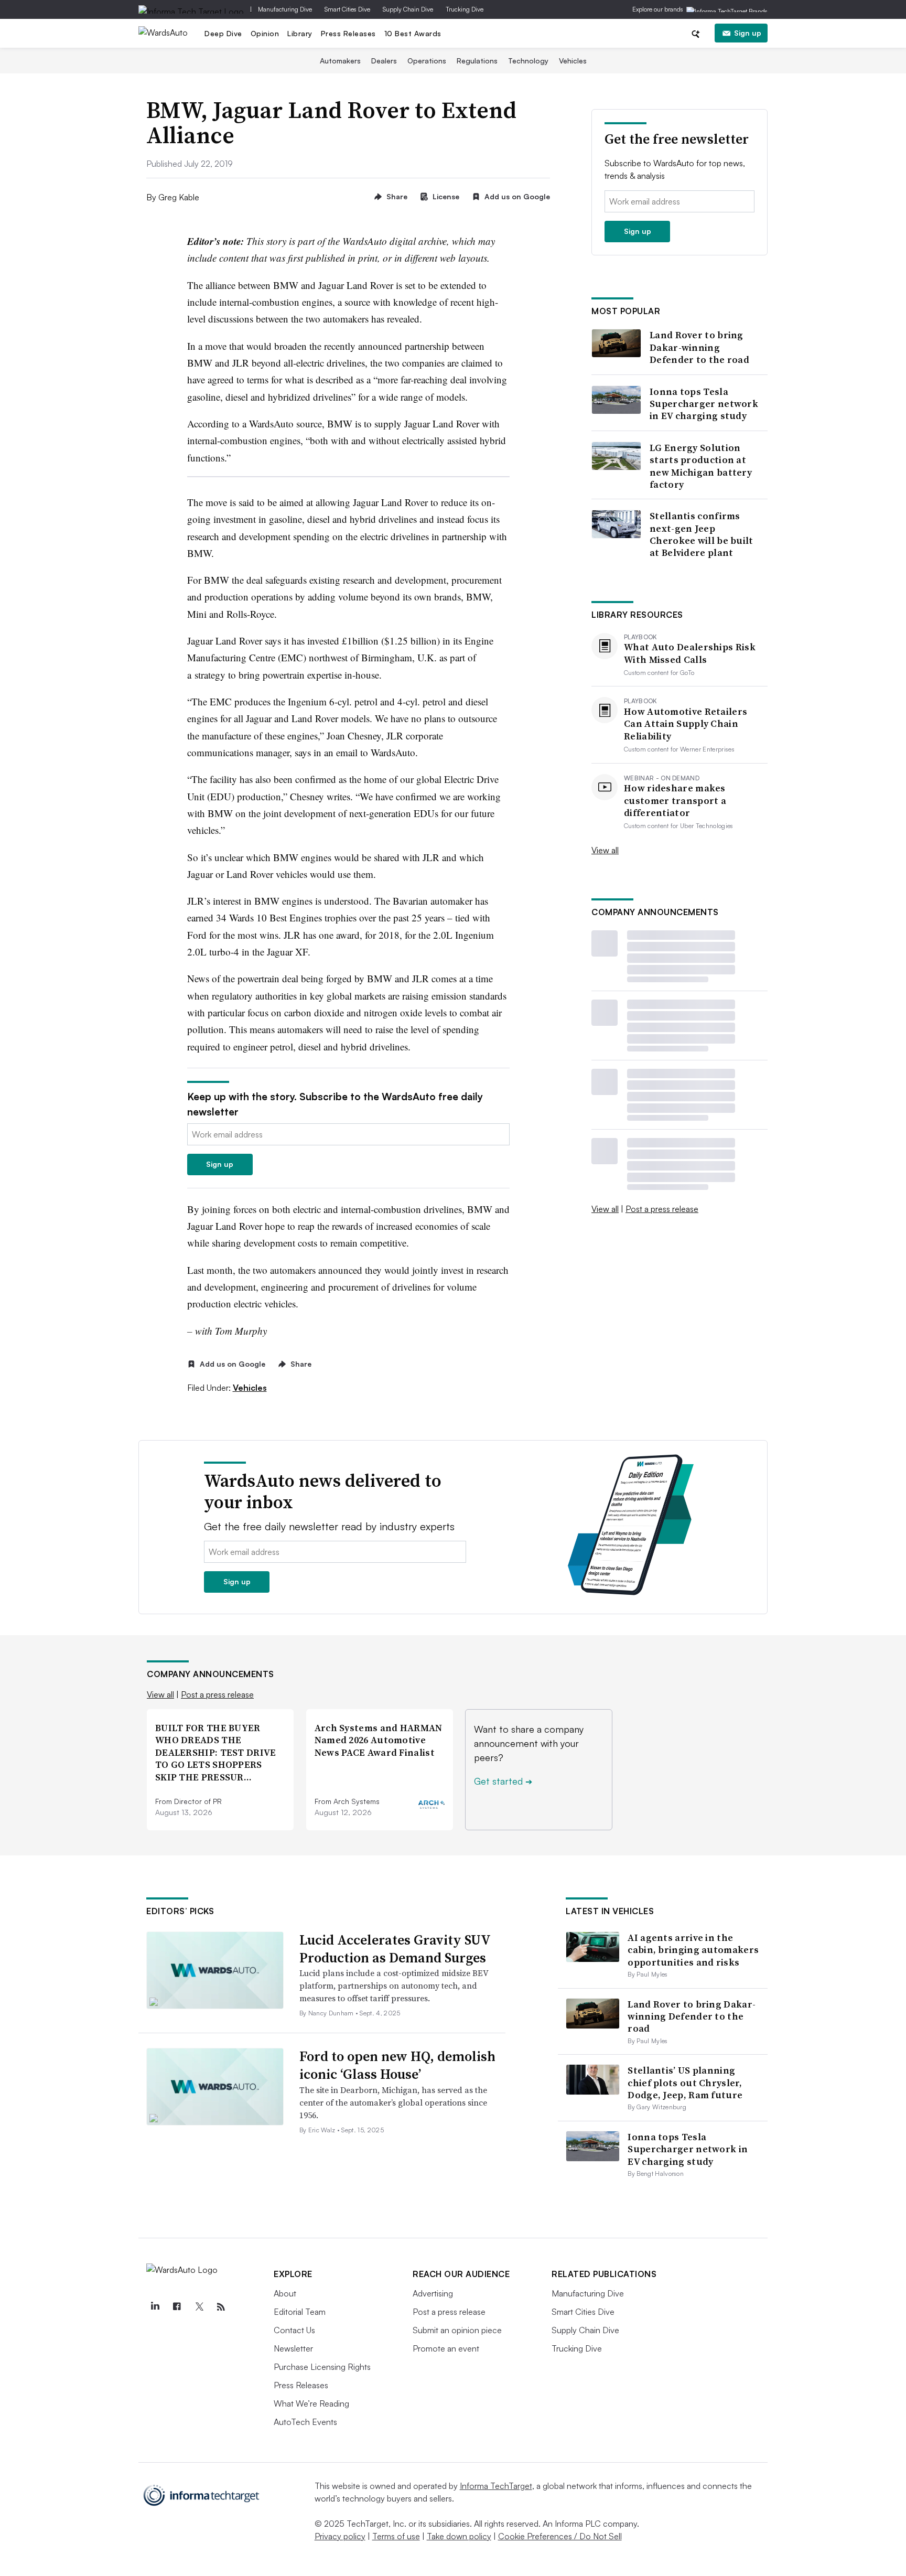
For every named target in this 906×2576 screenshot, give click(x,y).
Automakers (340, 61)
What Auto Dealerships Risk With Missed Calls (690, 653)
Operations (427, 61)
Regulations (477, 61)
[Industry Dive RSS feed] (221, 2307)
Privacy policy (340, 2536)
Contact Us (294, 2330)
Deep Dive (223, 33)
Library (300, 33)
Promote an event (446, 2348)
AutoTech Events (305, 2422)
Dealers (384, 61)
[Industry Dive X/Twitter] (199, 2307)
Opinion (265, 33)
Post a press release (662, 1209)
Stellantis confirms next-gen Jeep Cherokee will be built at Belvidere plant (702, 534)
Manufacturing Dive (285, 9)
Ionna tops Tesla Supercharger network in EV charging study (704, 404)
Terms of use (396, 2536)
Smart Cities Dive (347, 9)
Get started (503, 1781)
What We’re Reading (311, 2403)
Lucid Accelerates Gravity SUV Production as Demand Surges (395, 1949)
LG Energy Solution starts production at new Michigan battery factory (701, 466)
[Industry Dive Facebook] (177, 2307)
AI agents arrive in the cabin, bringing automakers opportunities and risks (693, 1950)
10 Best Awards (413, 33)
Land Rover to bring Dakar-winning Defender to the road (699, 347)
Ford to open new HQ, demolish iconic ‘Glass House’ (397, 2065)
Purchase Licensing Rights (322, 2367)
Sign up (748, 33)
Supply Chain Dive (408, 9)
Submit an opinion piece (457, 2330)
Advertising (433, 2293)
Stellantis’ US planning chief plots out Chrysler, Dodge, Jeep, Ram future (685, 2083)
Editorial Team (300, 2312)
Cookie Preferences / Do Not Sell (560, 2536)
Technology (528, 61)
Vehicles (573, 61)
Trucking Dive (465, 9)
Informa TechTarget (496, 2486)
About (285, 2293)
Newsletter (293, 2348)
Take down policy (459, 2536)
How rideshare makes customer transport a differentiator (675, 800)
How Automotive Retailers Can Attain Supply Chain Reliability (686, 724)
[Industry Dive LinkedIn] (155, 2307)
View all (605, 850)
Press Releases (348, 33)
